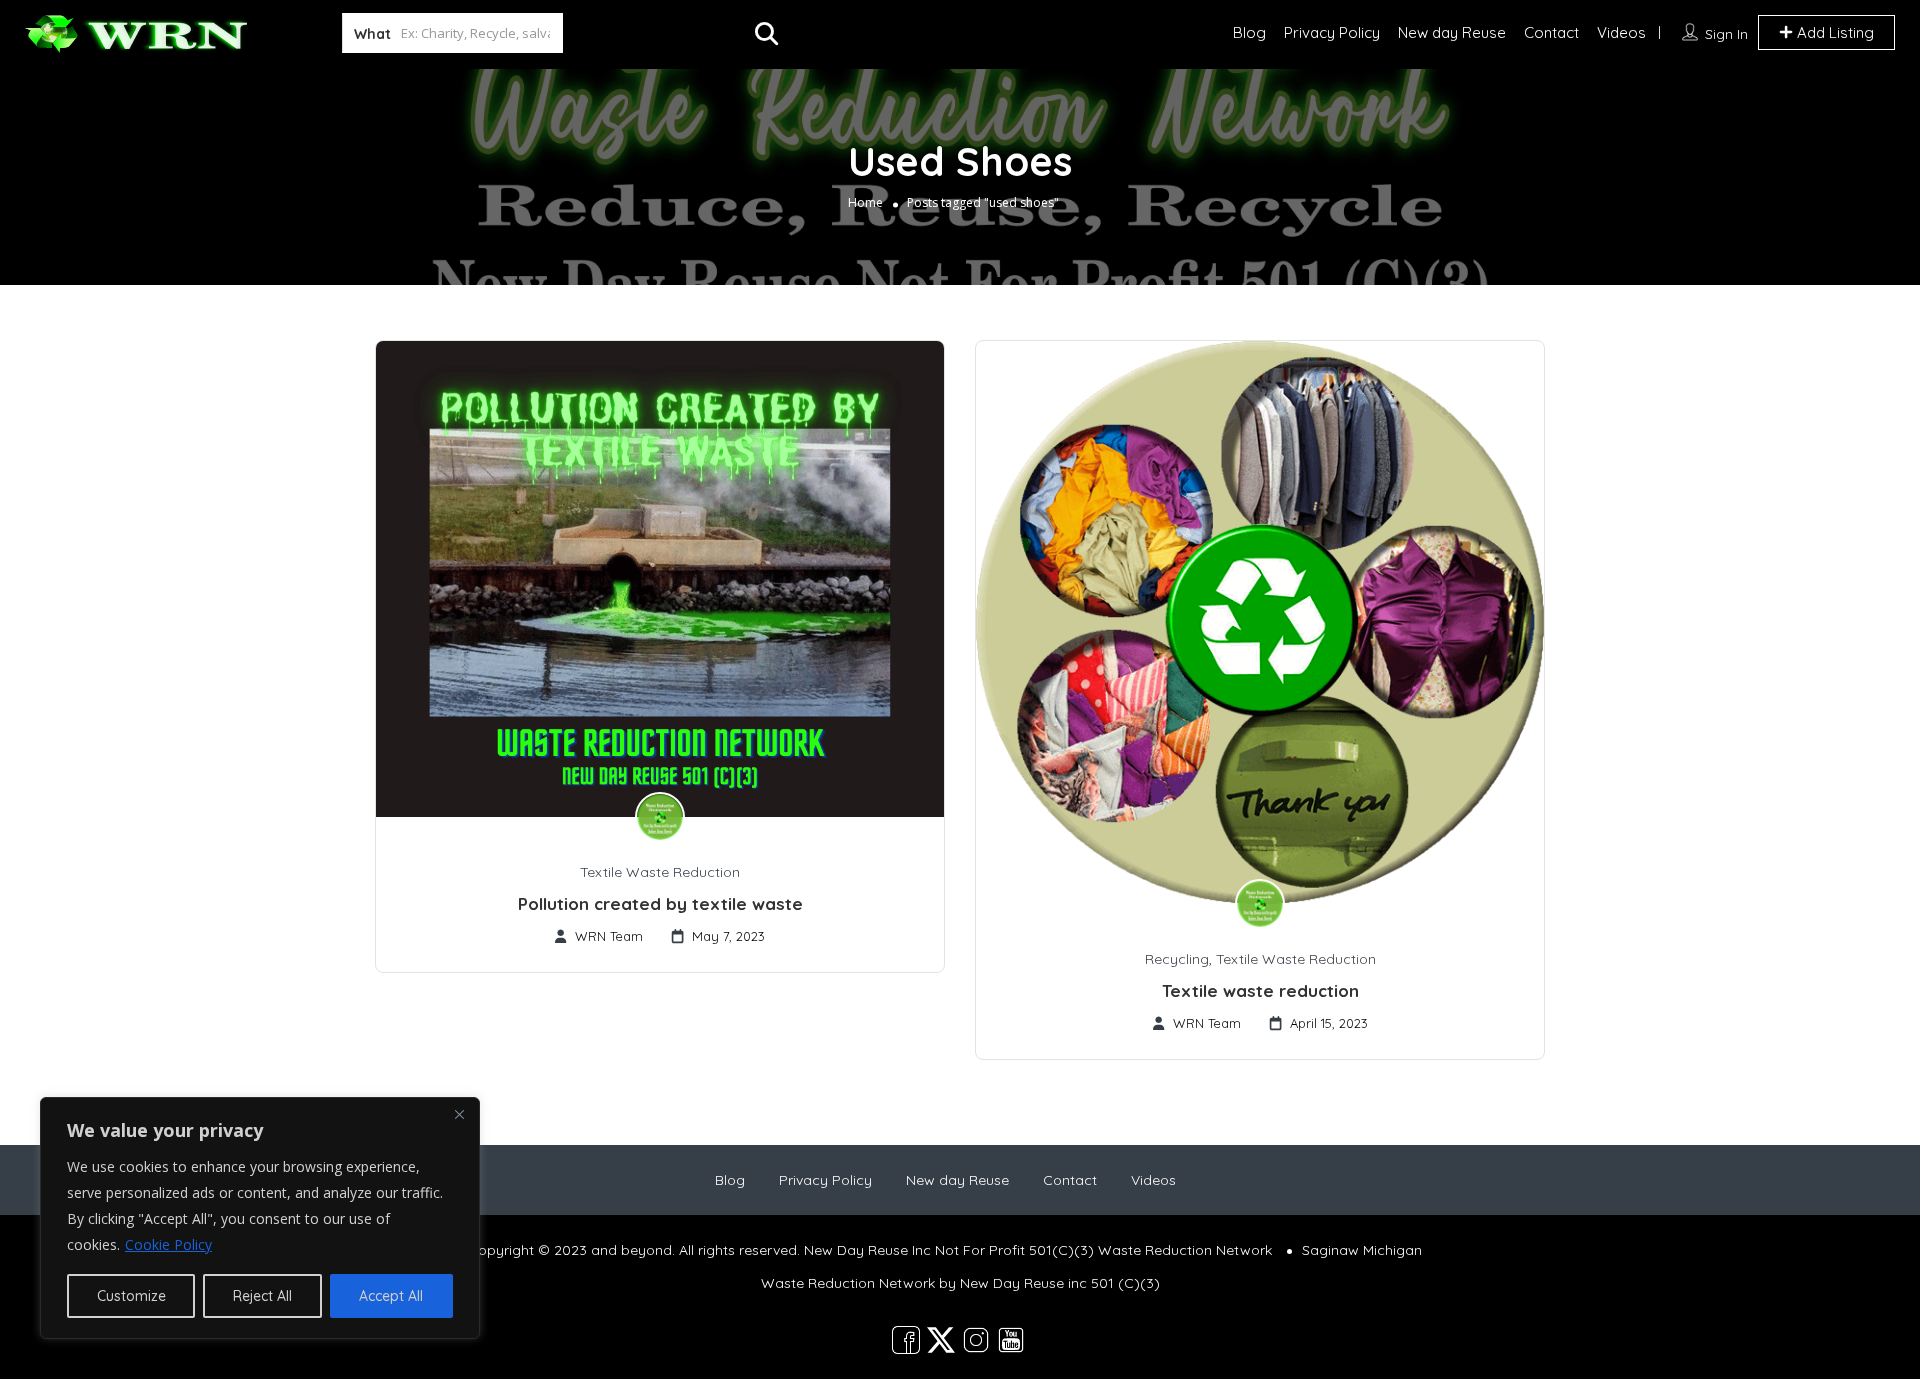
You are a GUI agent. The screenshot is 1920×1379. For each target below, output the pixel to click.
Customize (131, 1296)
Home (865, 202)
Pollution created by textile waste (660, 903)
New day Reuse (1452, 32)
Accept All (391, 1296)
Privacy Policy (1332, 32)
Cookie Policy (168, 1244)
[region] (260, 1218)
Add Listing (1833, 32)
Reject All (262, 1296)
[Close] (459, 1114)
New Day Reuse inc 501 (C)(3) (1060, 1283)
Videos (1621, 32)
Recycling (1177, 959)
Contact (1551, 32)
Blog (1249, 32)
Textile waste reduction (1260, 990)
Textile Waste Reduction (660, 872)
